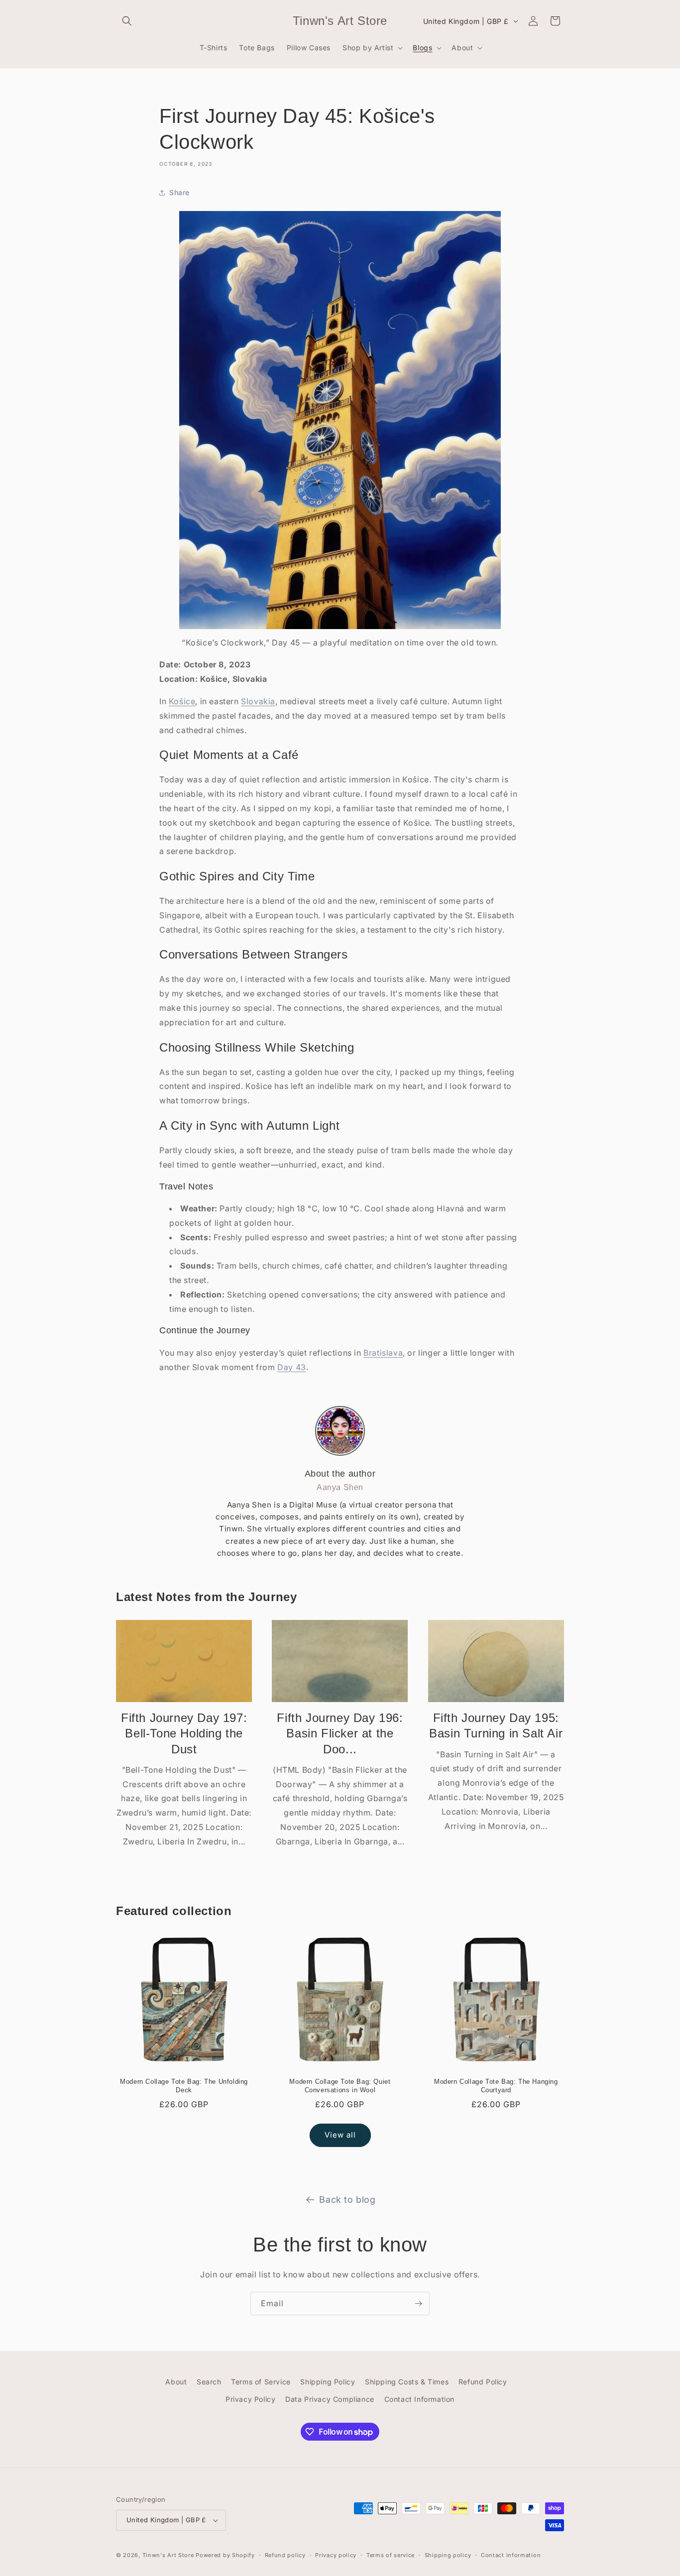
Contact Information (419, 2399)
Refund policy (285, 2555)
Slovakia (258, 701)
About (176, 2382)
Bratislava (383, 1353)
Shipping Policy (328, 2382)
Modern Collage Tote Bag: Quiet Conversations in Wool (340, 2086)
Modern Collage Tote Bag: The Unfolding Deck (184, 2086)
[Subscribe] (418, 2304)
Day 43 (292, 1367)
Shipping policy (448, 2555)
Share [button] (179, 192)
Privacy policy (336, 2555)
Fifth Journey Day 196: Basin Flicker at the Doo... (340, 1733)
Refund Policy (483, 2382)
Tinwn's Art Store (168, 2555)
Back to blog (347, 2200)
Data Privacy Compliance (330, 2399)
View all (340, 2135)
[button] (127, 21)
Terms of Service (261, 2382)
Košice (182, 701)
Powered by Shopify (225, 2555)
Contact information (511, 2555)
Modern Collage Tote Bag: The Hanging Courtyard (496, 2086)
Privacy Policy (250, 2399)
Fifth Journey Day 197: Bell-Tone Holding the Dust (184, 1733)
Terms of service (391, 2555)
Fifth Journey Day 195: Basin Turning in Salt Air (496, 1725)
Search (209, 2382)
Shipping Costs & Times (407, 2382)
